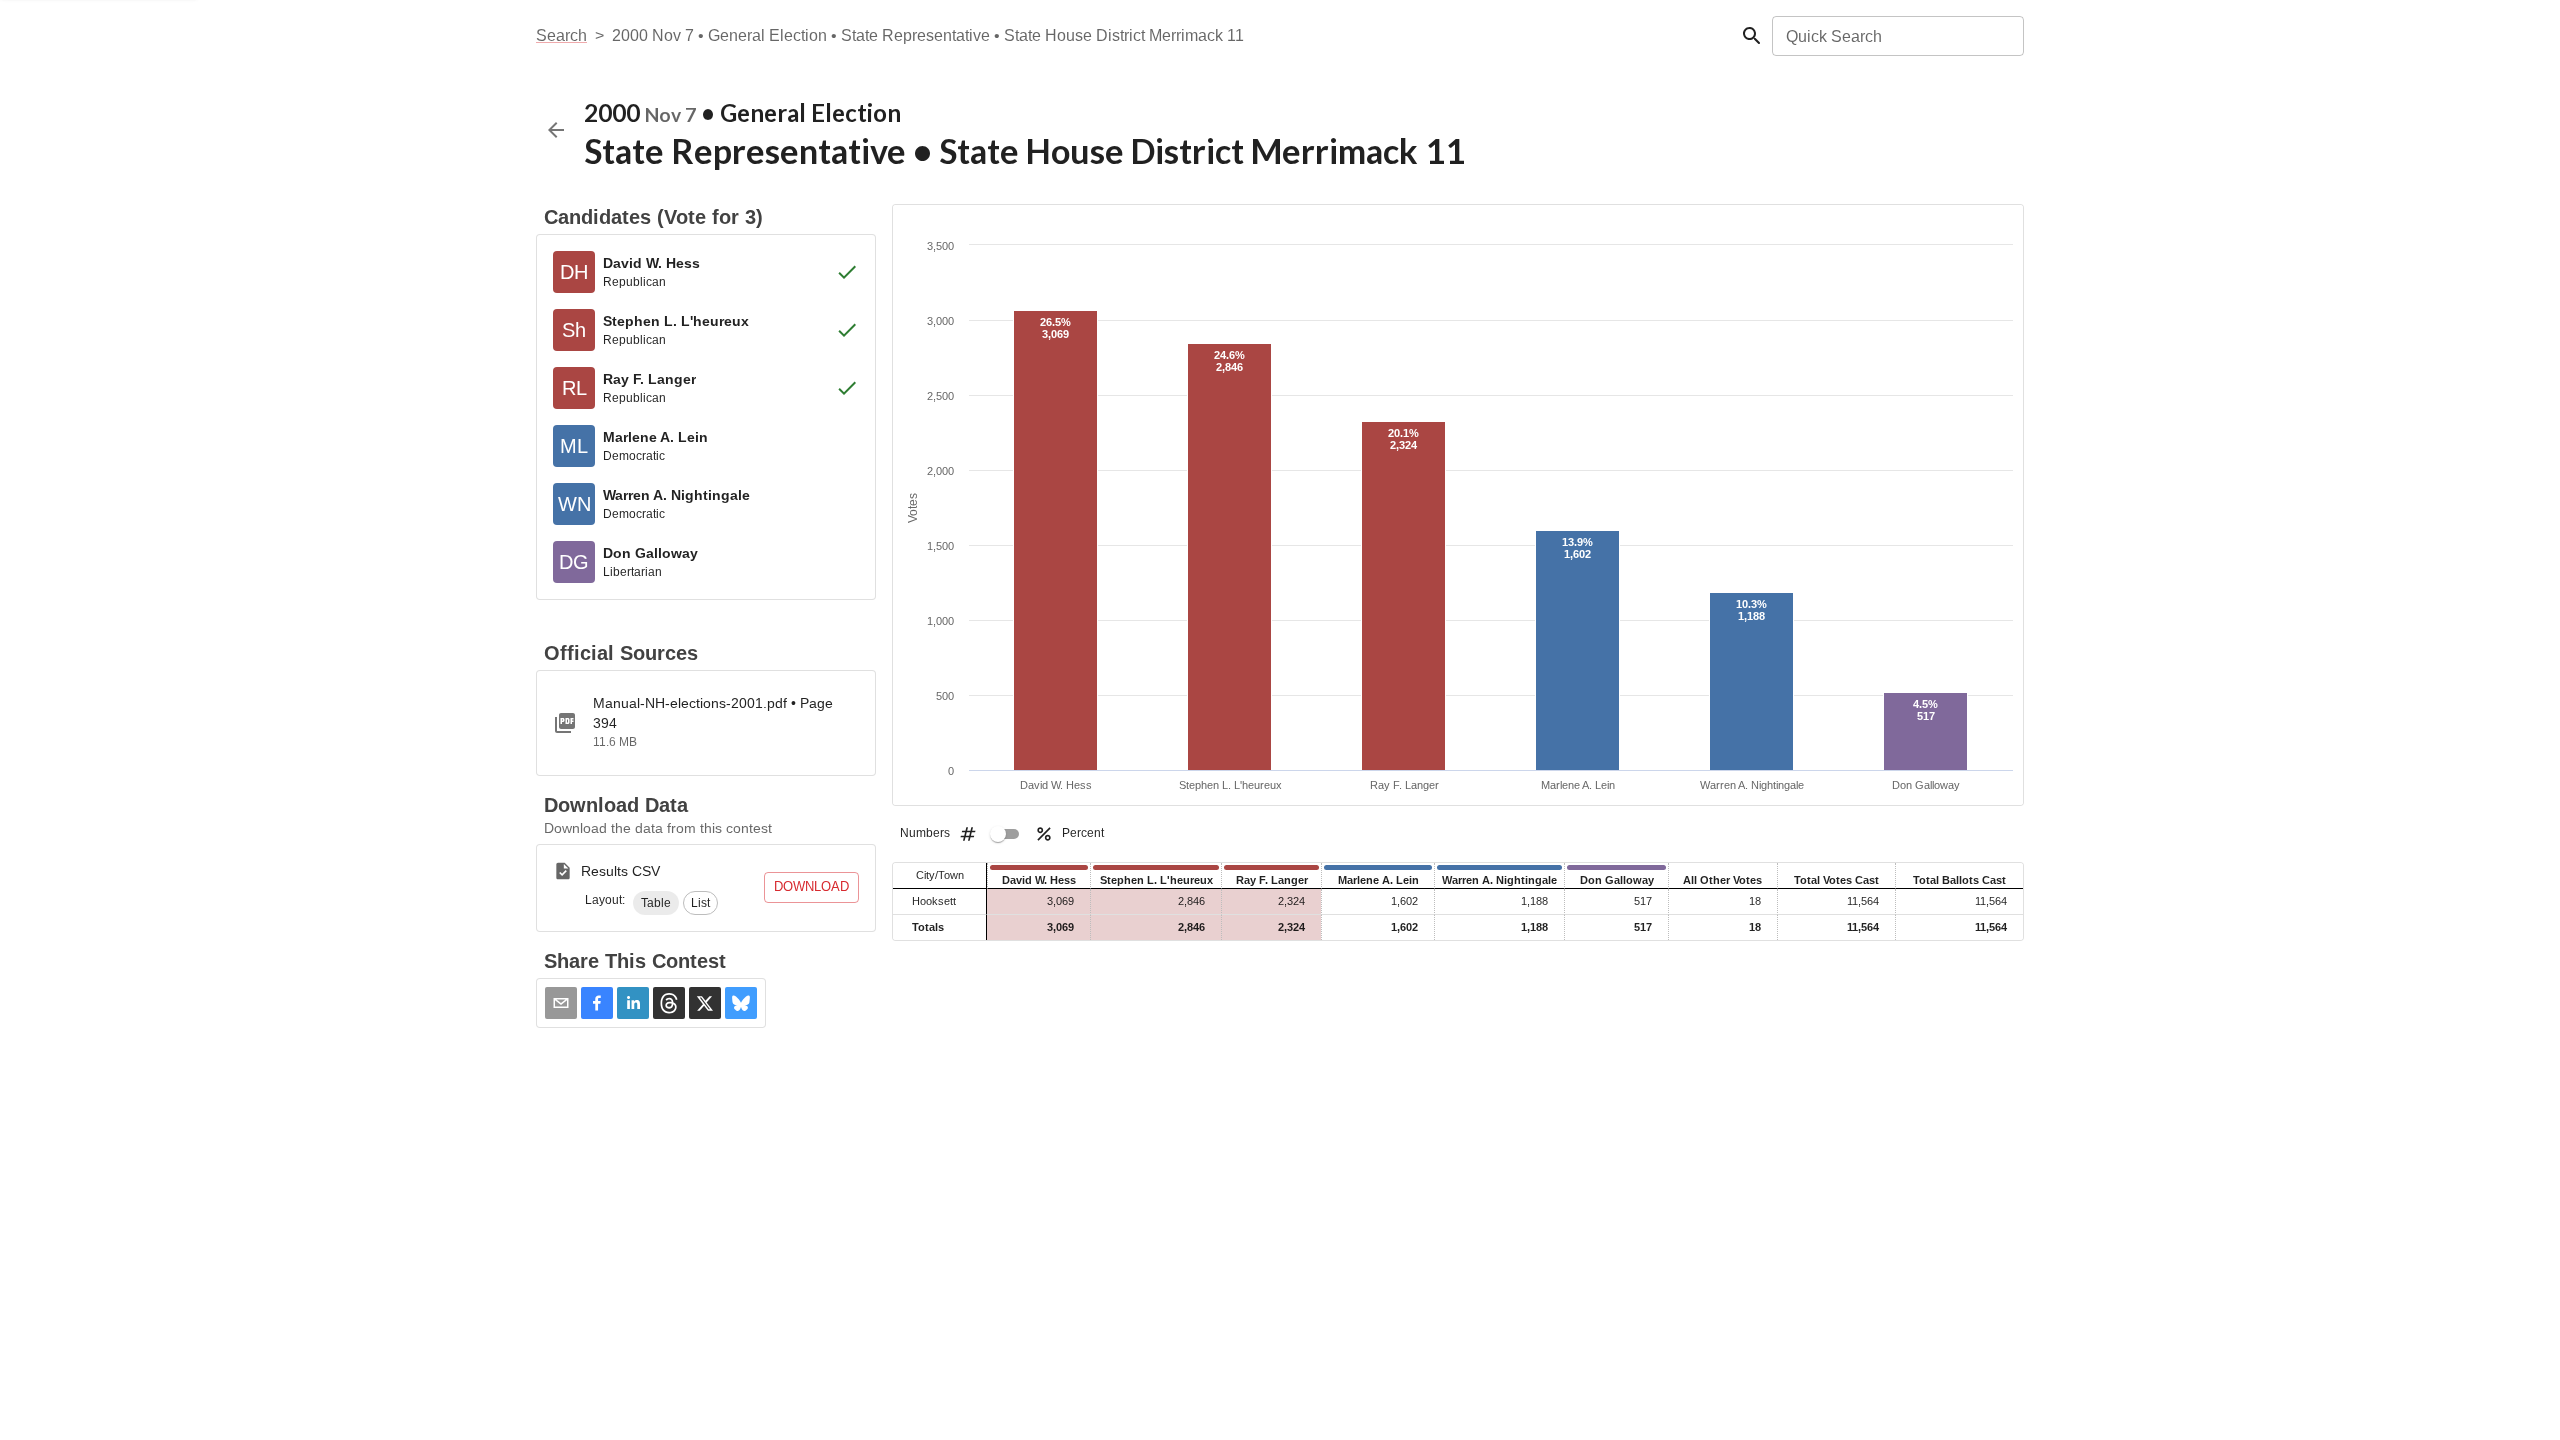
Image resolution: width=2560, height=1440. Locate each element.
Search (561, 35)
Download (811, 886)
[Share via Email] (561, 1003)
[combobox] (1896, 36)
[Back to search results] (556, 130)
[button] (656, 903)
